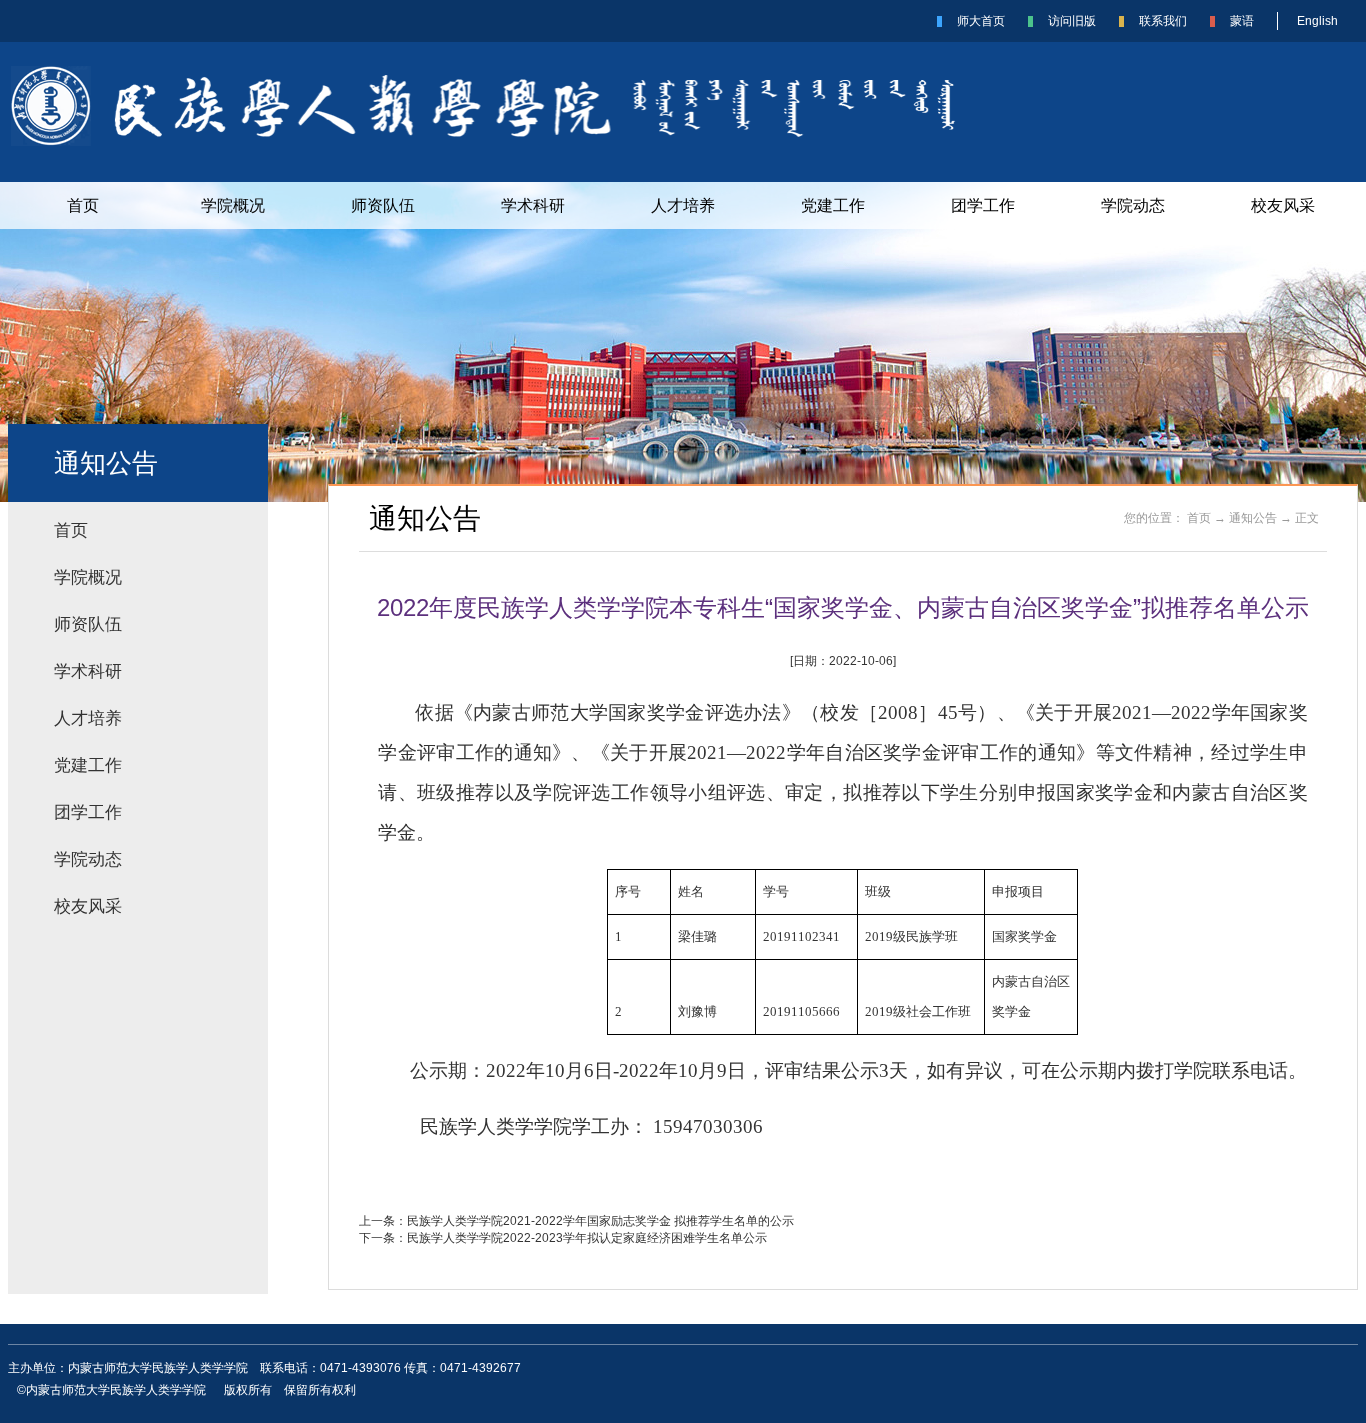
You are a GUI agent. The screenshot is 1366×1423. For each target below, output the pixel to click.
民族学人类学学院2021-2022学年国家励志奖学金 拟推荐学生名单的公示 (600, 1221)
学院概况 (233, 205)
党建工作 (833, 205)
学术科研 (533, 205)
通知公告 (1253, 518)
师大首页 (981, 21)
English (1317, 21)
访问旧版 (1072, 21)
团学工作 (983, 205)
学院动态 (1133, 205)
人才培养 (683, 205)
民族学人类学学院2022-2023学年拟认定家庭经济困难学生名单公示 (587, 1238)
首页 (83, 205)
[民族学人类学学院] (511, 142)
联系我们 (1163, 21)
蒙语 (1242, 21)
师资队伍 (383, 205)
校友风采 (1283, 205)
